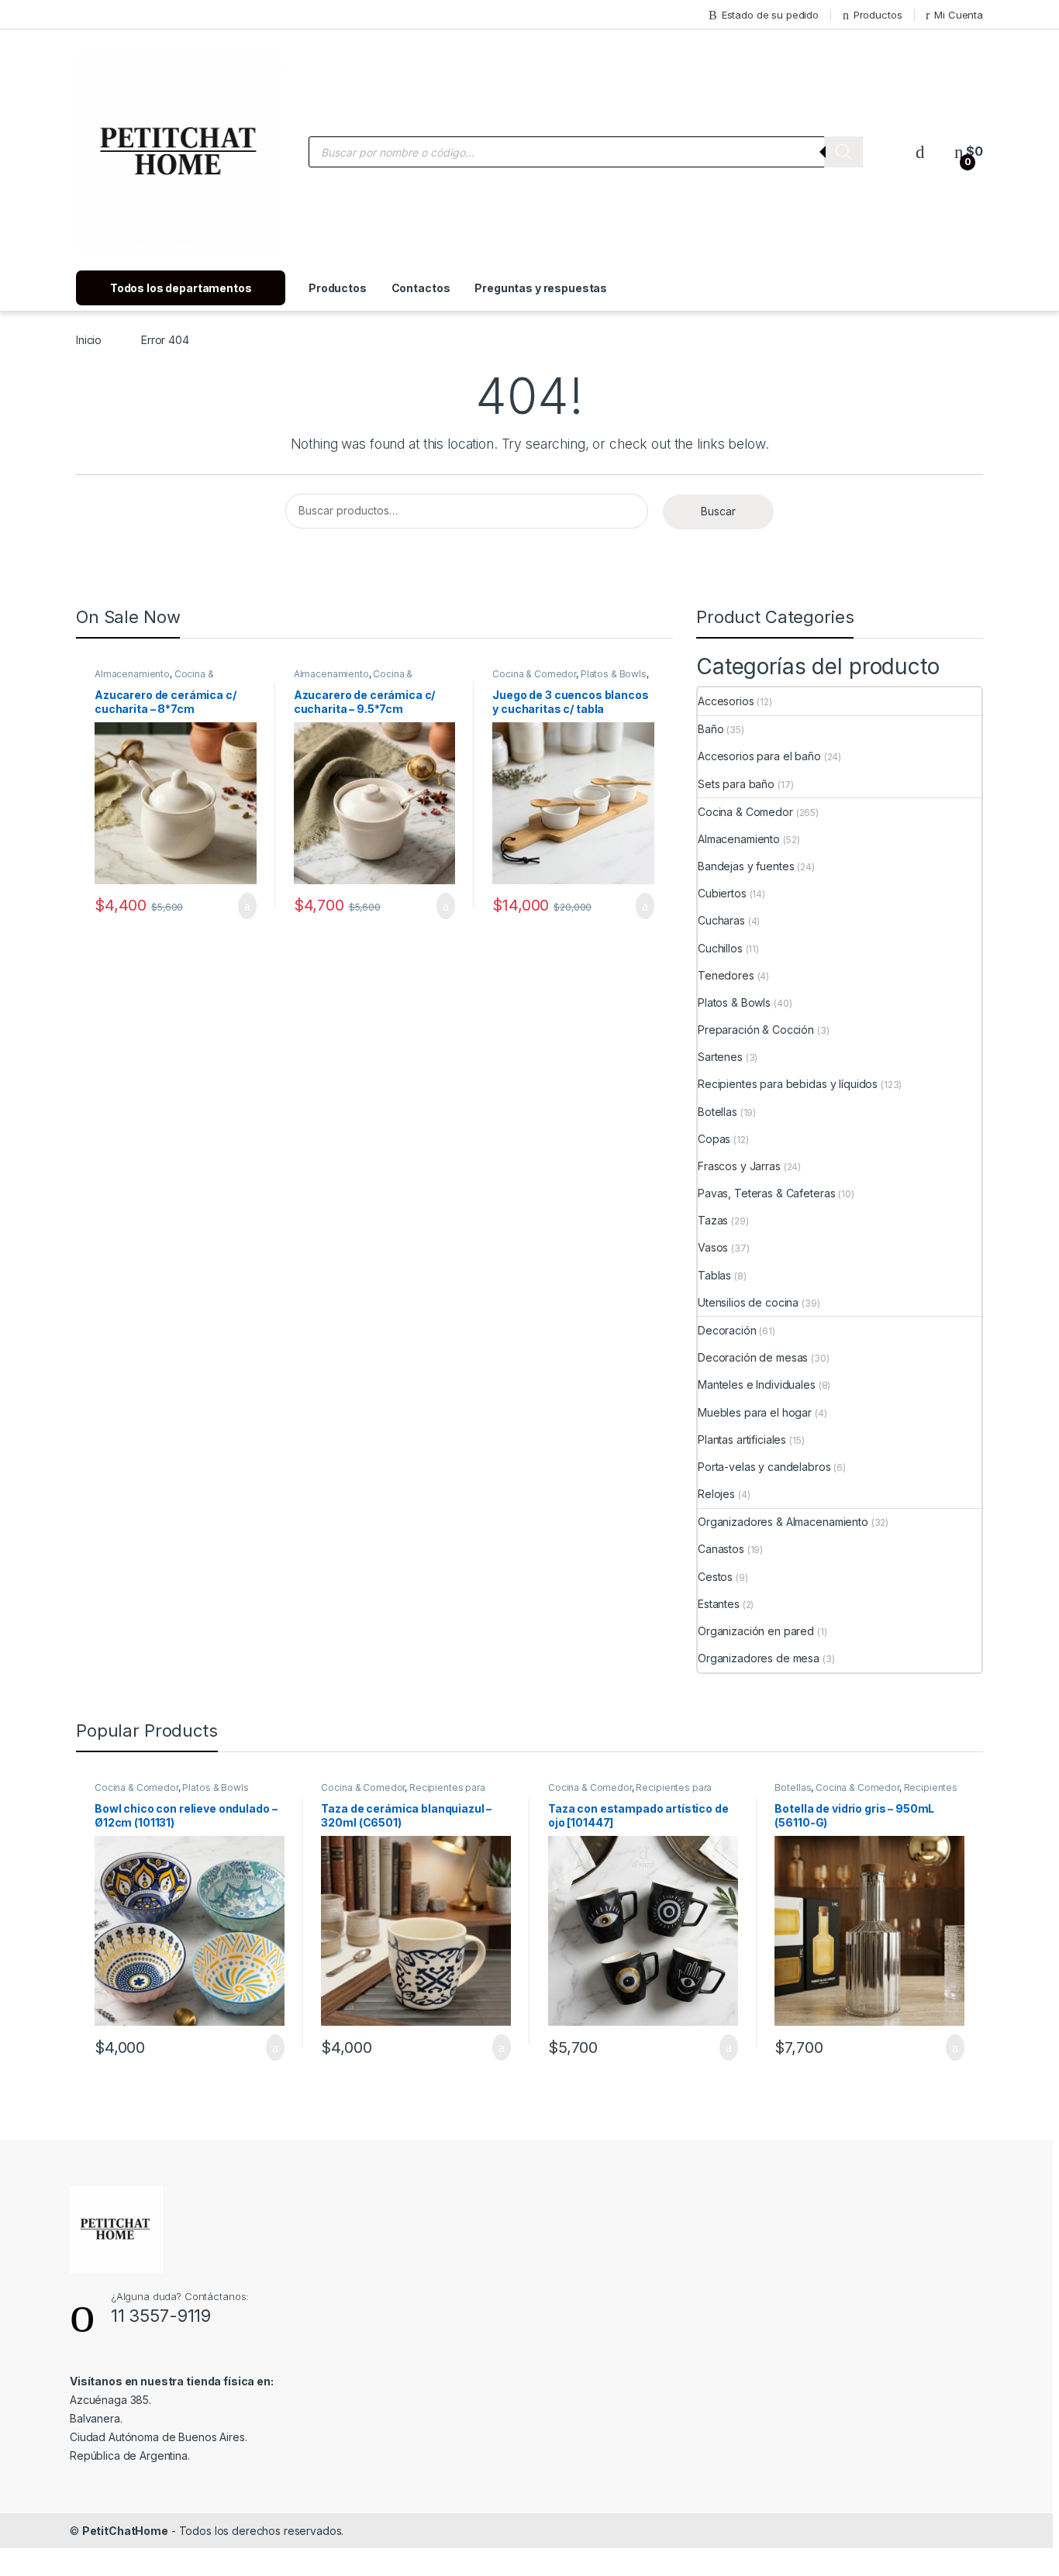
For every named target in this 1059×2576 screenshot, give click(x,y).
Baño (711, 729)
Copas (714, 1139)
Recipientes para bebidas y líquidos (788, 1084)
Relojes (716, 1494)
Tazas (713, 1220)
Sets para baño (736, 784)
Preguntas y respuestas (541, 288)
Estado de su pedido (770, 15)
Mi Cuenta (959, 15)
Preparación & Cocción (756, 1030)
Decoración (727, 1330)
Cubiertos (722, 893)
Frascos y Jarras (739, 1166)
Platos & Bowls (614, 674)
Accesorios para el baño (759, 756)
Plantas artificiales (742, 1440)
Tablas (714, 1275)
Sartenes (720, 1057)
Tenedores (726, 975)
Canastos (721, 1549)
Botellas (717, 1112)
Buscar (718, 511)
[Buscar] (843, 152)
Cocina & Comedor (534, 674)
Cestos (715, 1577)
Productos (878, 15)
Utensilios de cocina (748, 1302)
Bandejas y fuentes (746, 866)
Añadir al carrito (241, 906)
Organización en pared (756, 1631)
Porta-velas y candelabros (764, 1467)
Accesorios (726, 701)
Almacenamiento (132, 674)
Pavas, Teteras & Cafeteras (766, 1193)
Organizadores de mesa (759, 1658)
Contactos (421, 288)
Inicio (89, 340)
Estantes (719, 1604)
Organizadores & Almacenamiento (783, 1522)
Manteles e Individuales (757, 1384)
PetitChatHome (125, 2531)
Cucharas (721, 920)
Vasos (713, 1247)
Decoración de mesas (753, 1357)
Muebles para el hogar (755, 1412)
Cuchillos (720, 948)
